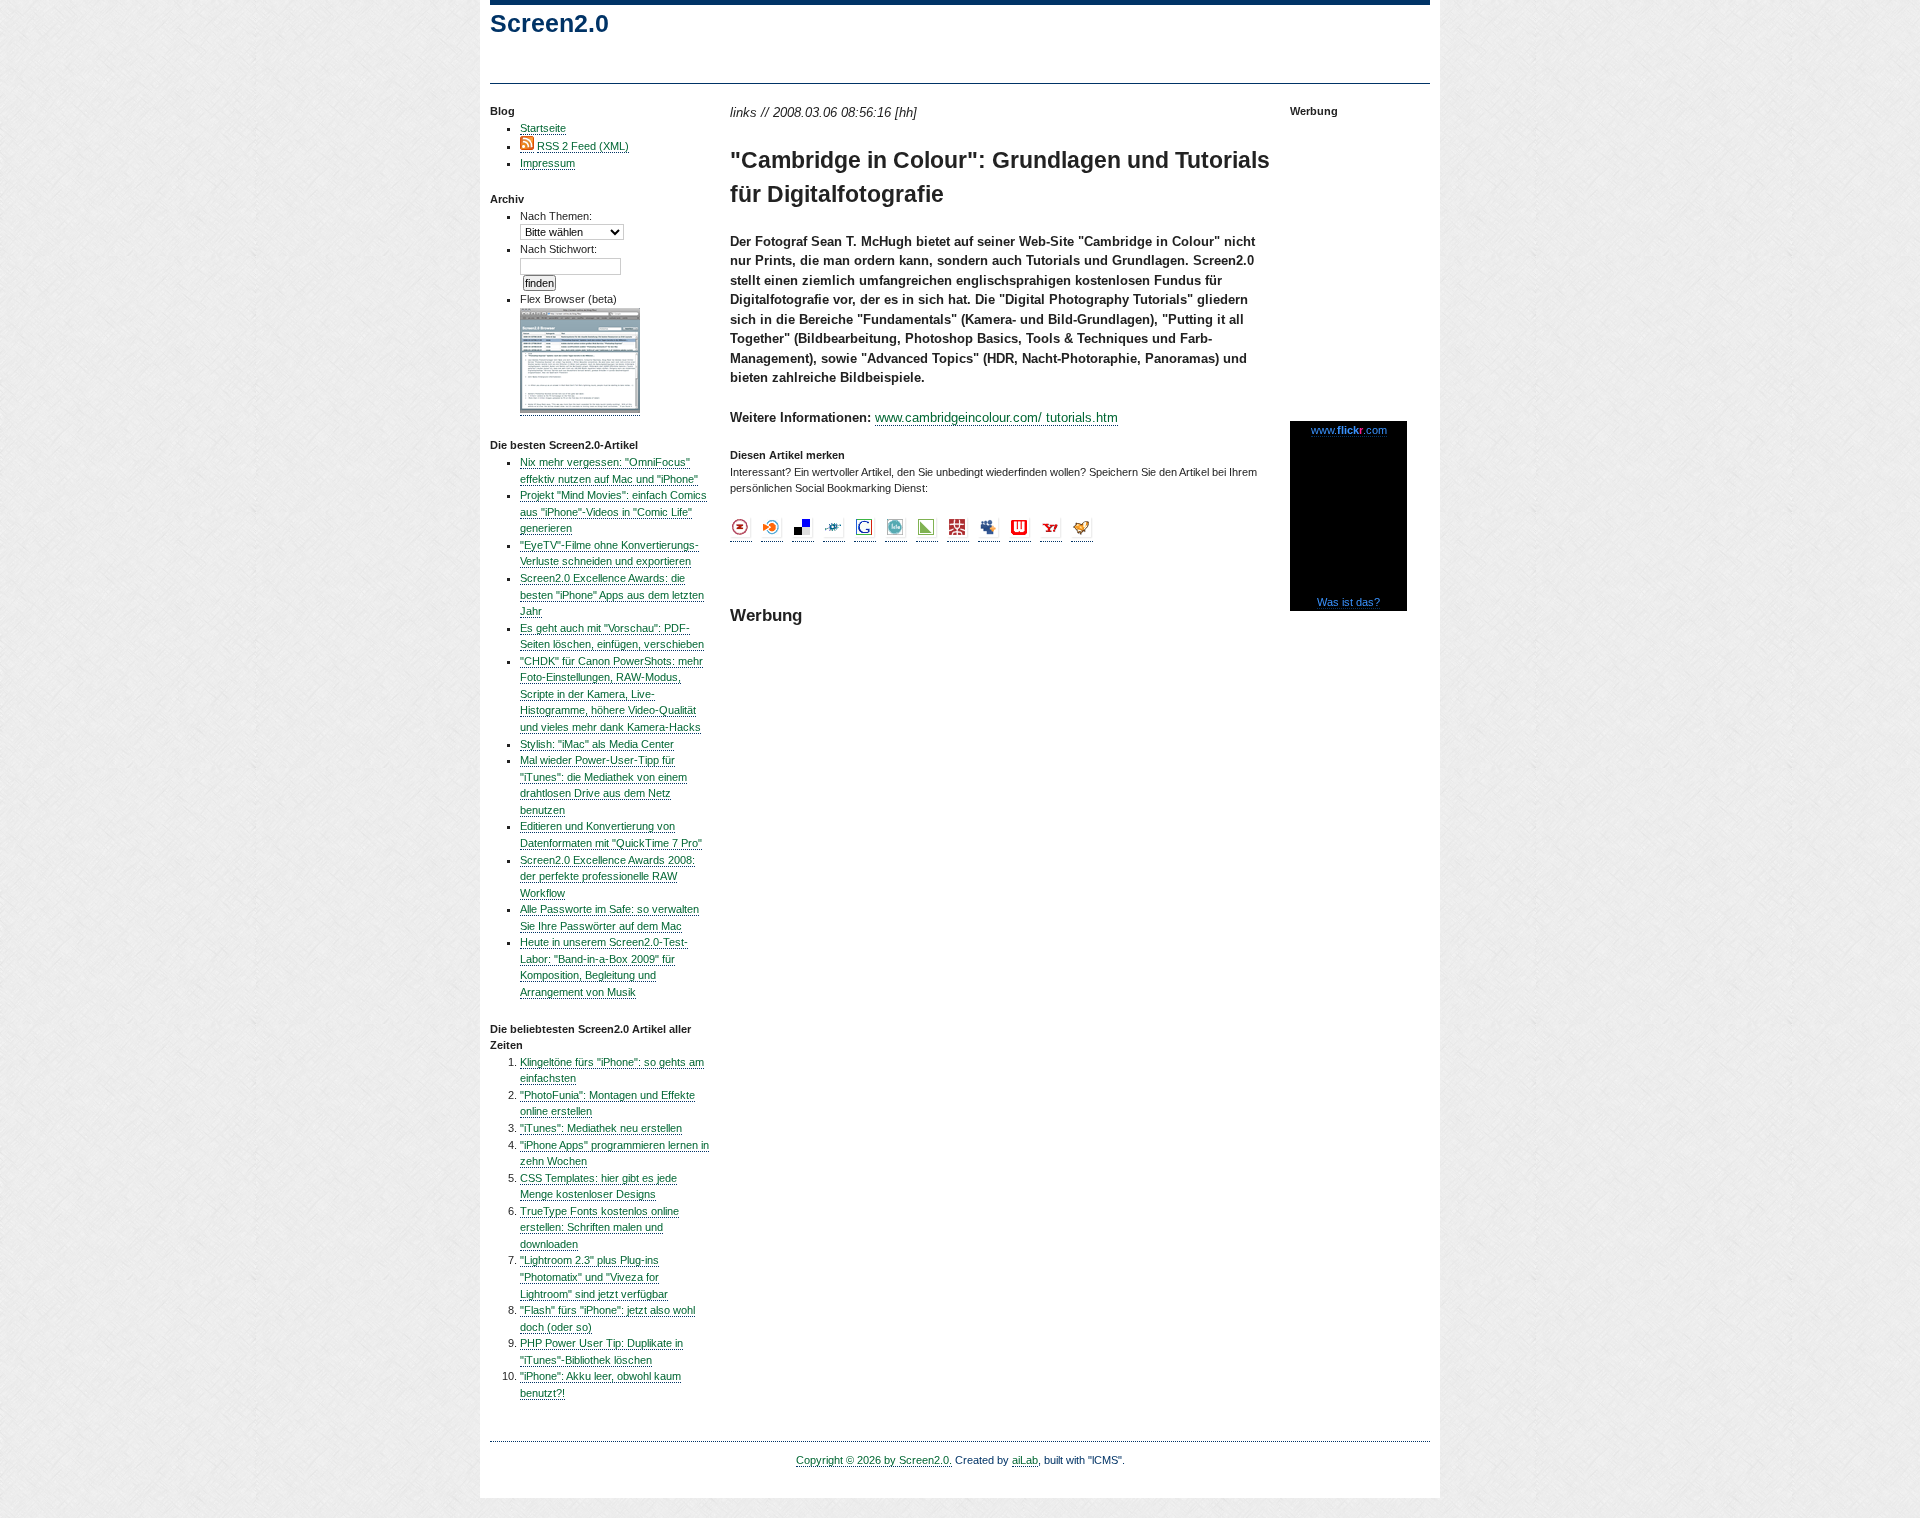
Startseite (543, 128)
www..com (1349, 430)
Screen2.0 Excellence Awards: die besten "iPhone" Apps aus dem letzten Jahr (612, 594)
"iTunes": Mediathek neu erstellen (601, 1128)
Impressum (547, 163)
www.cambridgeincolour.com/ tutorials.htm (996, 417)
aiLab (1025, 1460)
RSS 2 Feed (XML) (583, 146)
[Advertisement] (1350, 260)
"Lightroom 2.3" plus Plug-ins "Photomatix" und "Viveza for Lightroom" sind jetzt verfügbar (594, 1276)
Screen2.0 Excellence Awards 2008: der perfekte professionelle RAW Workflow (607, 876)
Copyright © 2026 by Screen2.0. (874, 1460)
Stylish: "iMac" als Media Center (597, 744)
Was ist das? (1348, 602)
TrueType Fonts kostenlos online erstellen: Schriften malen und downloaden (599, 1227)
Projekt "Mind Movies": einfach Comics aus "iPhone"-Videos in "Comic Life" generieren (613, 511)
